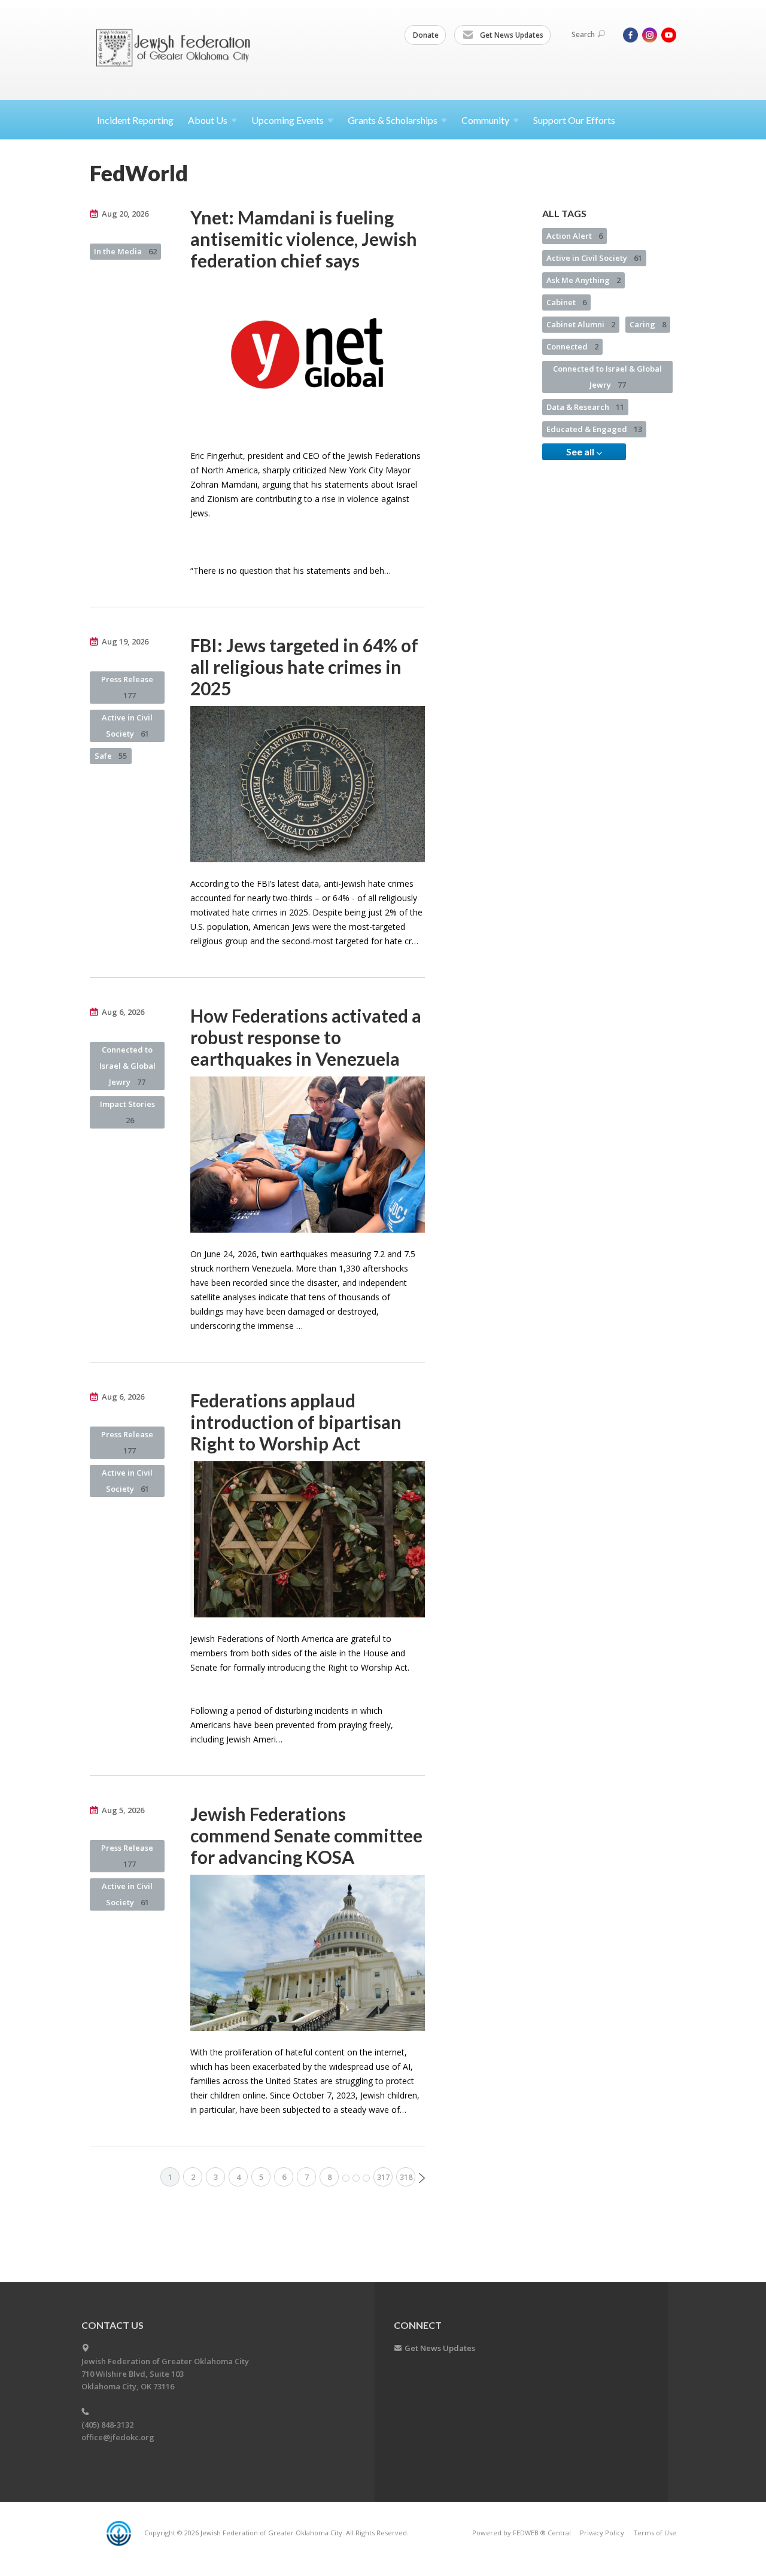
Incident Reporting (135, 120)
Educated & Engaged (594, 429)
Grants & (393, 120)
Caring (648, 324)
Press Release (127, 687)
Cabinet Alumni (581, 324)
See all (581, 451)
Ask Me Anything (583, 280)
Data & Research (585, 407)
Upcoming (288, 120)
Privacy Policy (602, 2533)
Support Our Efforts (574, 120)
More (356, 2178)
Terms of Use (655, 2533)
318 (406, 2177)
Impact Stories (127, 1112)
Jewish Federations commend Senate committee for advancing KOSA (306, 1835)
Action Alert (574, 236)
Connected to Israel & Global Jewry (127, 1066)
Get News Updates (511, 35)
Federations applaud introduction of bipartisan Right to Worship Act (296, 1422)
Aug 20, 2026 (125, 214)
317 (383, 2177)
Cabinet (566, 302)
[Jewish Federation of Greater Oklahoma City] (177, 49)
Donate (426, 35)
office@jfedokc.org (118, 2437)
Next (422, 2178)
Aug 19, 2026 (125, 641)
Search (583, 34)
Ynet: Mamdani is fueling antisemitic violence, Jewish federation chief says (304, 239)
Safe (111, 756)
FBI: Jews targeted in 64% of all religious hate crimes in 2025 (304, 667)
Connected (572, 346)
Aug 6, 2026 (123, 1012)
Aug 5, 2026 (123, 1810)
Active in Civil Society (127, 726)
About (208, 120)
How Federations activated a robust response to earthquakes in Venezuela (306, 1037)
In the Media (125, 251)
